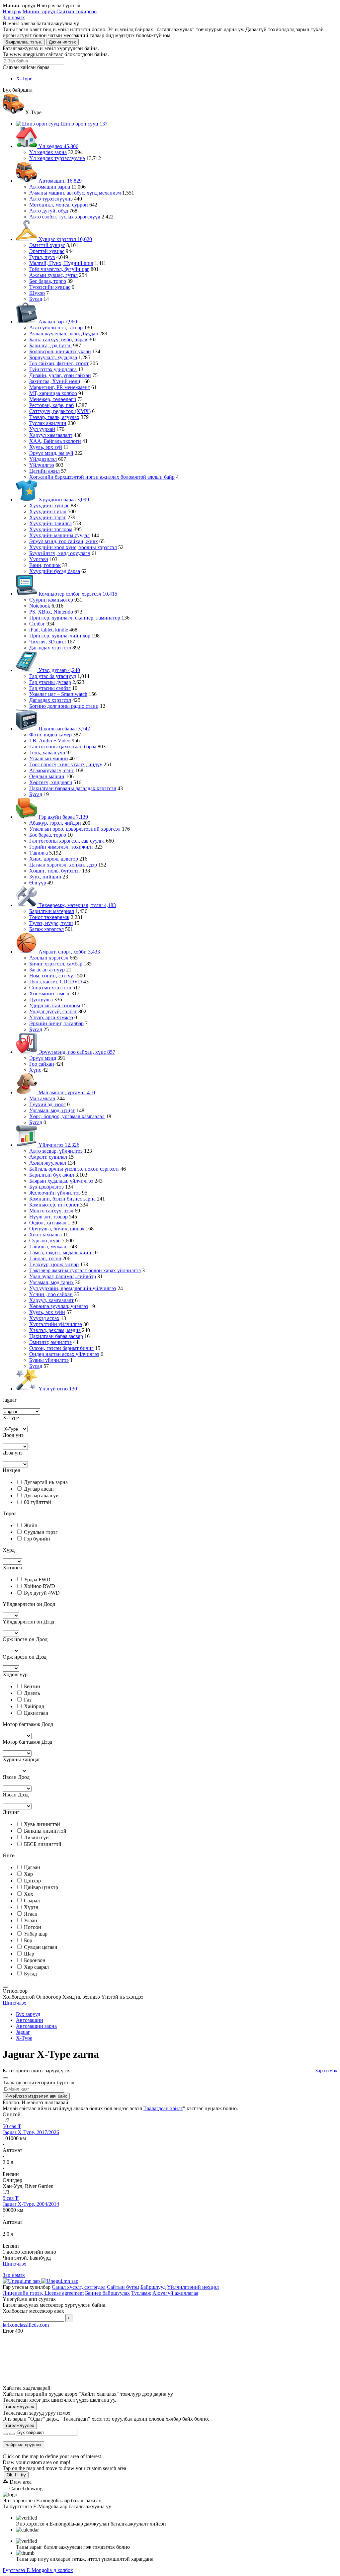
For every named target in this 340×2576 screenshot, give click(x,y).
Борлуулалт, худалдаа (53, 357)
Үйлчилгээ (42, 465)
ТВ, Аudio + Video (50, 741)
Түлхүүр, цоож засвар (54, 1264)
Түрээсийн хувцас (50, 287)
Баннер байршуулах (107, 2293)
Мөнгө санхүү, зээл (51, 1211)
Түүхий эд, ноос (47, 1104)
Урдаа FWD (37, 1579)
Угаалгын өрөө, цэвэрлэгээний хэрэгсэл (75, 829)
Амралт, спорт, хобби (69, 952)
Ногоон (33, 1927)
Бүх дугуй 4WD (42, 1593)
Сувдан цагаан (41, 1947)
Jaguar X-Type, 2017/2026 (31, 2132)
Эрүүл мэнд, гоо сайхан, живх (64, 541)
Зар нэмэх (14, 17)
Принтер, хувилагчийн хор (60, 636)
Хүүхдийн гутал (48, 511)
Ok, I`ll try (16, 2475)
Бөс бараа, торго (48, 281)
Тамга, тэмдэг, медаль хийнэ (61, 1252)
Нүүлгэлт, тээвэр (48, 1217)
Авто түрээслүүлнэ (51, 199)
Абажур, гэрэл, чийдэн (55, 823)
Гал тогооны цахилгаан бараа (63, 747)
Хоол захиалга (45, 1235)
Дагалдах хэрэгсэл (50, 648)
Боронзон (35, 1960)
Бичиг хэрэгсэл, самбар (56, 964)
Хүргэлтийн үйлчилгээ (56, 1324)
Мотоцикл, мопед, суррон (59, 205)
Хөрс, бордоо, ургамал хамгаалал (67, 1116)
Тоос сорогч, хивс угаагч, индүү (66, 764)
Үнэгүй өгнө (57, 1389)
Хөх (29, 1894)
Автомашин (59, 181)
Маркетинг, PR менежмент (60, 387)
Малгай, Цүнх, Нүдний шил (61, 263)
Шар (29, 1954)
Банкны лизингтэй (45, 1831)
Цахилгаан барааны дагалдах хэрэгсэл (73, 788)
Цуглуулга (41, 999)
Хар (28, 1874)
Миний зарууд (40, 11)
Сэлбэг (37, 624)
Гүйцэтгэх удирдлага (53, 369)
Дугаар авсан (39, 1489)
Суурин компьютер (51, 600)
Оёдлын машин (47, 776)
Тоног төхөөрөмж (49, 917)
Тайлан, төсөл (45, 1258)
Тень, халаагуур (47, 752)
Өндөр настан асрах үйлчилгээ (64, 1354)
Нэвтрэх (12, 11)
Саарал (32, 1901)
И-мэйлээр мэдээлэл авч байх (36, 2096)
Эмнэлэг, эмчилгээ (50, 1342)
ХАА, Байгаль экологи (55, 441)
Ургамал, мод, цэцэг (52, 1110)
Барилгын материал (52, 911)
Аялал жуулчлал (48, 1163)
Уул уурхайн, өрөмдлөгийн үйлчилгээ (73, 1288)
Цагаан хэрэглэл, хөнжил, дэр (63, 865)
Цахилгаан (36, 1713)
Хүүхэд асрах (44, 1318)
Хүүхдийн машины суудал (59, 535)
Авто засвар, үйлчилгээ (56, 1151)
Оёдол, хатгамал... (50, 1223)
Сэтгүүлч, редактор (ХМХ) (60, 411)
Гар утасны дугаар (50, 682)
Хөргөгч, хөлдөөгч (51, 782)
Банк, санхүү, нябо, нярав (58, 339)
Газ (28, 1700)
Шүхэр (37, 293)
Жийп (31, 1525)
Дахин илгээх (62, 42)
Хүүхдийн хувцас (49, 505)
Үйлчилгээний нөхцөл (193, 2287)
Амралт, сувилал (48, 1157)
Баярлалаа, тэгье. (24, 42)
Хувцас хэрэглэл (65, 239)
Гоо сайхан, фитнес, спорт (59, 363)
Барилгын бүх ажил (52, 1175)
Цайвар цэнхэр (41, 1887)
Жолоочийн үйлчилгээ (55, 1193)
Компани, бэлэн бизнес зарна (62, 1199)
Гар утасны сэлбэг (50, 688)
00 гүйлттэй (38, 1502)
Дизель (32, 1693)
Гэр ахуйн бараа (63, 817)
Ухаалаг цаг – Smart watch (58, 694)
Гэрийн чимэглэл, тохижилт (61, 847)
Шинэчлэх (14, 2003)
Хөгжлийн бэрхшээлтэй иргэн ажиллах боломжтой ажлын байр (102, 477)
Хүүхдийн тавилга (50, 523)
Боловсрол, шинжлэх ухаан (60, 351)
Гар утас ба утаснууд (53, 676)
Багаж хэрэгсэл (46, 929)
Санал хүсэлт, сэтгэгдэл (79, 2287)
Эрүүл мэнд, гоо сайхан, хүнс (76, 1052)
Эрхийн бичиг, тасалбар (56, 1023)
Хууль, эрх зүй (46, 447)
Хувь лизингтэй (42, 1824)
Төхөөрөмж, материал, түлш (77, 905)
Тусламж (141, 2293)
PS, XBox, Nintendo (51, 612)
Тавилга (39, 853)
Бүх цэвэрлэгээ (46, 1187)
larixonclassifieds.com (26, 2325)
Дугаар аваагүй (41, 1496)
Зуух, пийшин (45, 877)
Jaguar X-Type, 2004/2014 (31, 2204)
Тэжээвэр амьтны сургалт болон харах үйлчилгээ (85, 1270)
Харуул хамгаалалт (51, 435)
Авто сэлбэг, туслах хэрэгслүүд (65, 217)
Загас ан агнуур (47, 970)
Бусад (36, 299)
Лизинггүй (36, 1837)
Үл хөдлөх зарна (48, 152)
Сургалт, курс (45, 1241)
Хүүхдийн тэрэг (48, 517)
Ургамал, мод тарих (51, 1282)
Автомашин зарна (50, 187)
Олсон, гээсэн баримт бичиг (61, 1348)
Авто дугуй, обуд (49, 211)
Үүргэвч (39, 559)
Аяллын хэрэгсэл (49, 958)
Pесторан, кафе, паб (51, 405)
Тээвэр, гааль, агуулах (54, 417)
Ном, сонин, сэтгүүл (52, 976)
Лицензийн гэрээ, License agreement (43, 2293)
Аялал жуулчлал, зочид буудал (64, 333)
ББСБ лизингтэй (43, 1844)
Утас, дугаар (59, 670)
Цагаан (32, 1867)
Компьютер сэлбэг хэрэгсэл (77, 594)
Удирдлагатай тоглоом (55, 1005)
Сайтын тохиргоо (77, 11)
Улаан (31, 1920)
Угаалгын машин (49, 758)
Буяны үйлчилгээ (49, 1360)
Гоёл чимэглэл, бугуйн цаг (59, 269)
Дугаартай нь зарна (46, 1482)
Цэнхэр (32, 1881)
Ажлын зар (57, 322)
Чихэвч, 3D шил (47, 642)
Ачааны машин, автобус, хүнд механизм (75, 193)
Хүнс (35, 1070)
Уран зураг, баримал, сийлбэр (63, 1276)
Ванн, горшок (45, 565)
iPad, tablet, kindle (49, 630)
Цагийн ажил (44, 471)
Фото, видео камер (50, 735)
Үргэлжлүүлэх (20, 2407)
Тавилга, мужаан (48, 1246)
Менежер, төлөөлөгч (53, 399)
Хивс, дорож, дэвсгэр (54, 859)
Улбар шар (36, 1934)
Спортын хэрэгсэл (51, 988)
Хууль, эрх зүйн (47, 1312)
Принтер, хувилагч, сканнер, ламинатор (75, 618)
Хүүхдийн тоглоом (51, 529)
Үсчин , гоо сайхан (51, 1294)
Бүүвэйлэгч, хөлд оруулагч (60, 553)
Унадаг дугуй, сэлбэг (53, 1011)
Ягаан (31, 1914)
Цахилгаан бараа (64, 729)
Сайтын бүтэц (123, 2287)
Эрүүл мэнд (43, 1058)
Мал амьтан (42, 1098)
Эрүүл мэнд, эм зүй (51, 453)
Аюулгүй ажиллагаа (175, 2293)
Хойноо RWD (40, 1586)
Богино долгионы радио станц (64, 706)
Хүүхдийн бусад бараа (55, 571)
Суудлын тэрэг (41, 1532)
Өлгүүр (38, 883)
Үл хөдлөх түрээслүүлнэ (57, 158)
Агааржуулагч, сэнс (52, 770)
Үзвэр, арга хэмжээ (51, 1017)
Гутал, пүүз (42, 257)
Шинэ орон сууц (83, 124)
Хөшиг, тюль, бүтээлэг (55, 871)
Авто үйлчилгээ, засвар (56, 328)
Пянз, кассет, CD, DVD (56, 982)
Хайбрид (34, 1706)
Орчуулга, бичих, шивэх (57, 1229)
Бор (28, 1940)
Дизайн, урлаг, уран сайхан (60, 375)
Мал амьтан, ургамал (66, 1092)
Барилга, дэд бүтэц (50, 345)
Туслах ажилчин (48, 423)
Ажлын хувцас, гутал (53, 275)
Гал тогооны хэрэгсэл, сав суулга (67, 841)
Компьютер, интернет (54, 1205)
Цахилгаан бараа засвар (56, 1336)
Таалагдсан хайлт (163, 2108)
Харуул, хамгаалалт (51, 1300)
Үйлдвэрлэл (43, 459)
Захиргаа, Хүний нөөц (55, 381)
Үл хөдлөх (58, 146)
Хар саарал (36, 1967)
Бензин (32, 1686)
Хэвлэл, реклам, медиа (55, 1330)
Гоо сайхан (42, 1064)
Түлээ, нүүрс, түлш (51, 923)
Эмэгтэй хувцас (47, 245)
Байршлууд (153, 2287)
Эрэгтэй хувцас (47, 251)
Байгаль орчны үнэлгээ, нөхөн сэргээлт (74, 1169)
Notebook (40, 606)
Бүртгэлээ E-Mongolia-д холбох (38, 2570)
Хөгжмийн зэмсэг (50, 994)
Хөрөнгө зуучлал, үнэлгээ (59, 1306)
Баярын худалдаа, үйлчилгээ (61, 1181)
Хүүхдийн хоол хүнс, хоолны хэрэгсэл (73, 547)
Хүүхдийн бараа (63, 499)
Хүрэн (31, 1907)
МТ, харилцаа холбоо (53, 393)
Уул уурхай (42, 429)
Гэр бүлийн (37, 1539)
